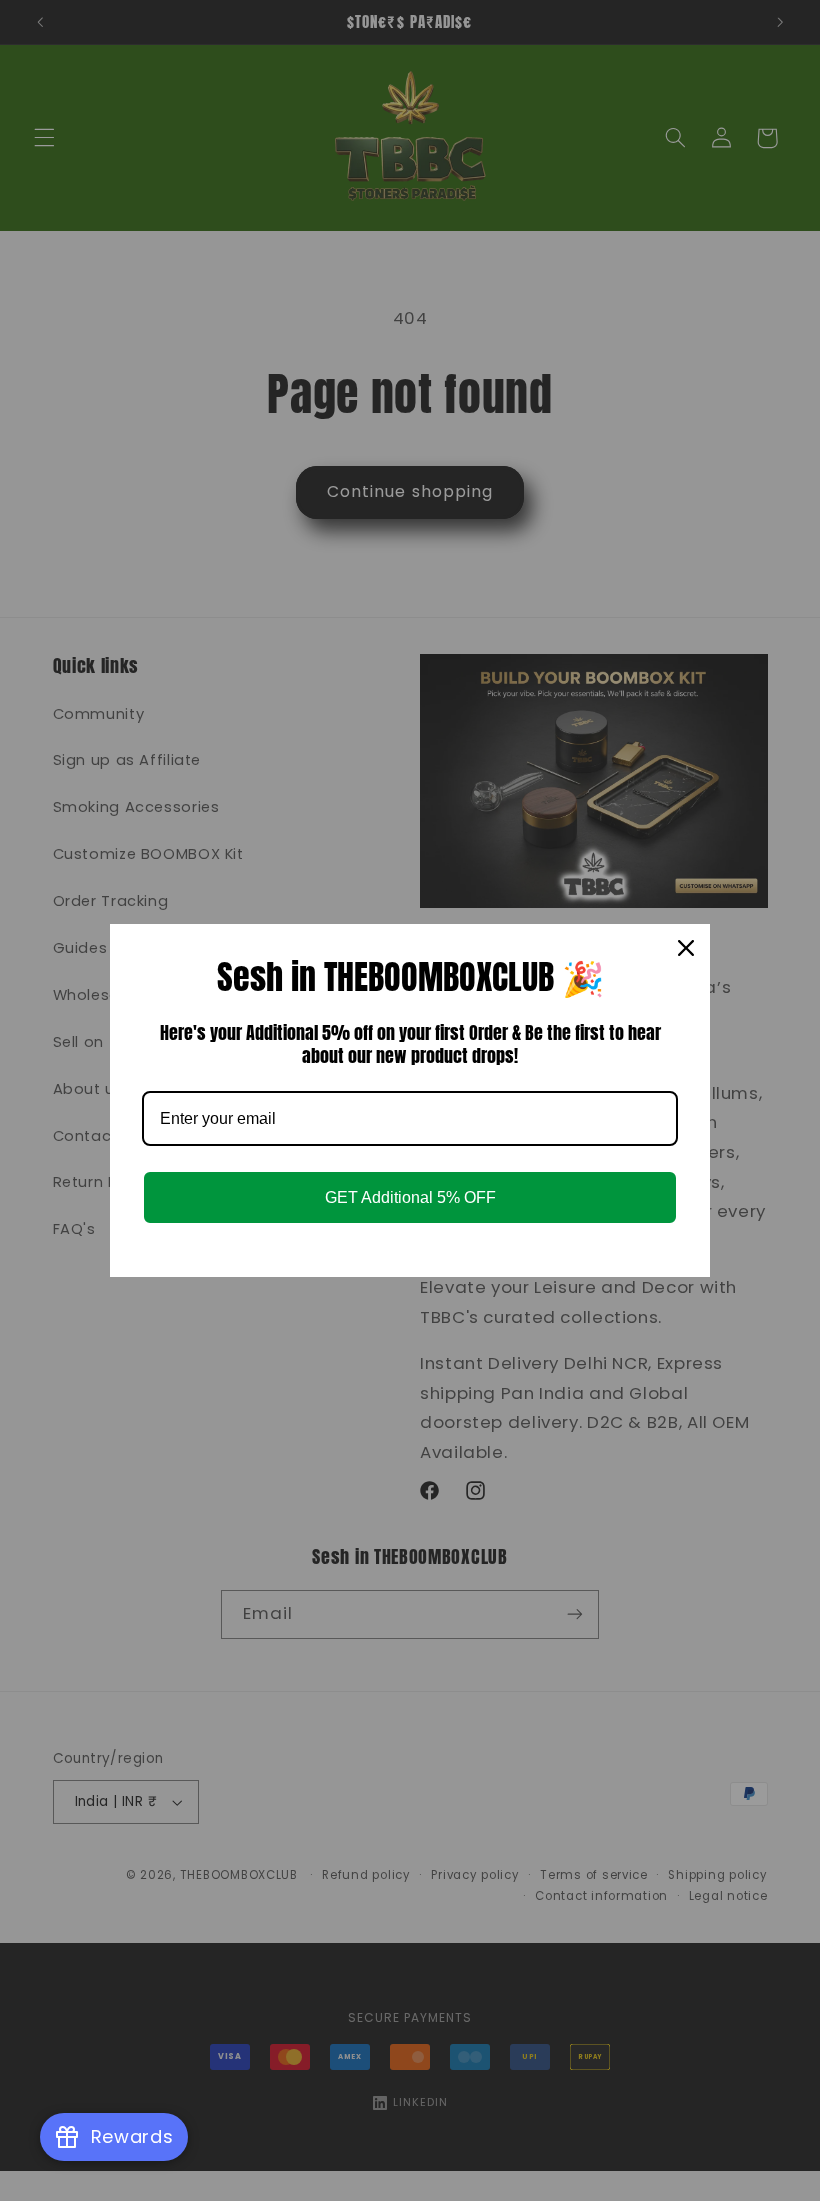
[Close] (686, 948)
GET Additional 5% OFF (410, 1197)
